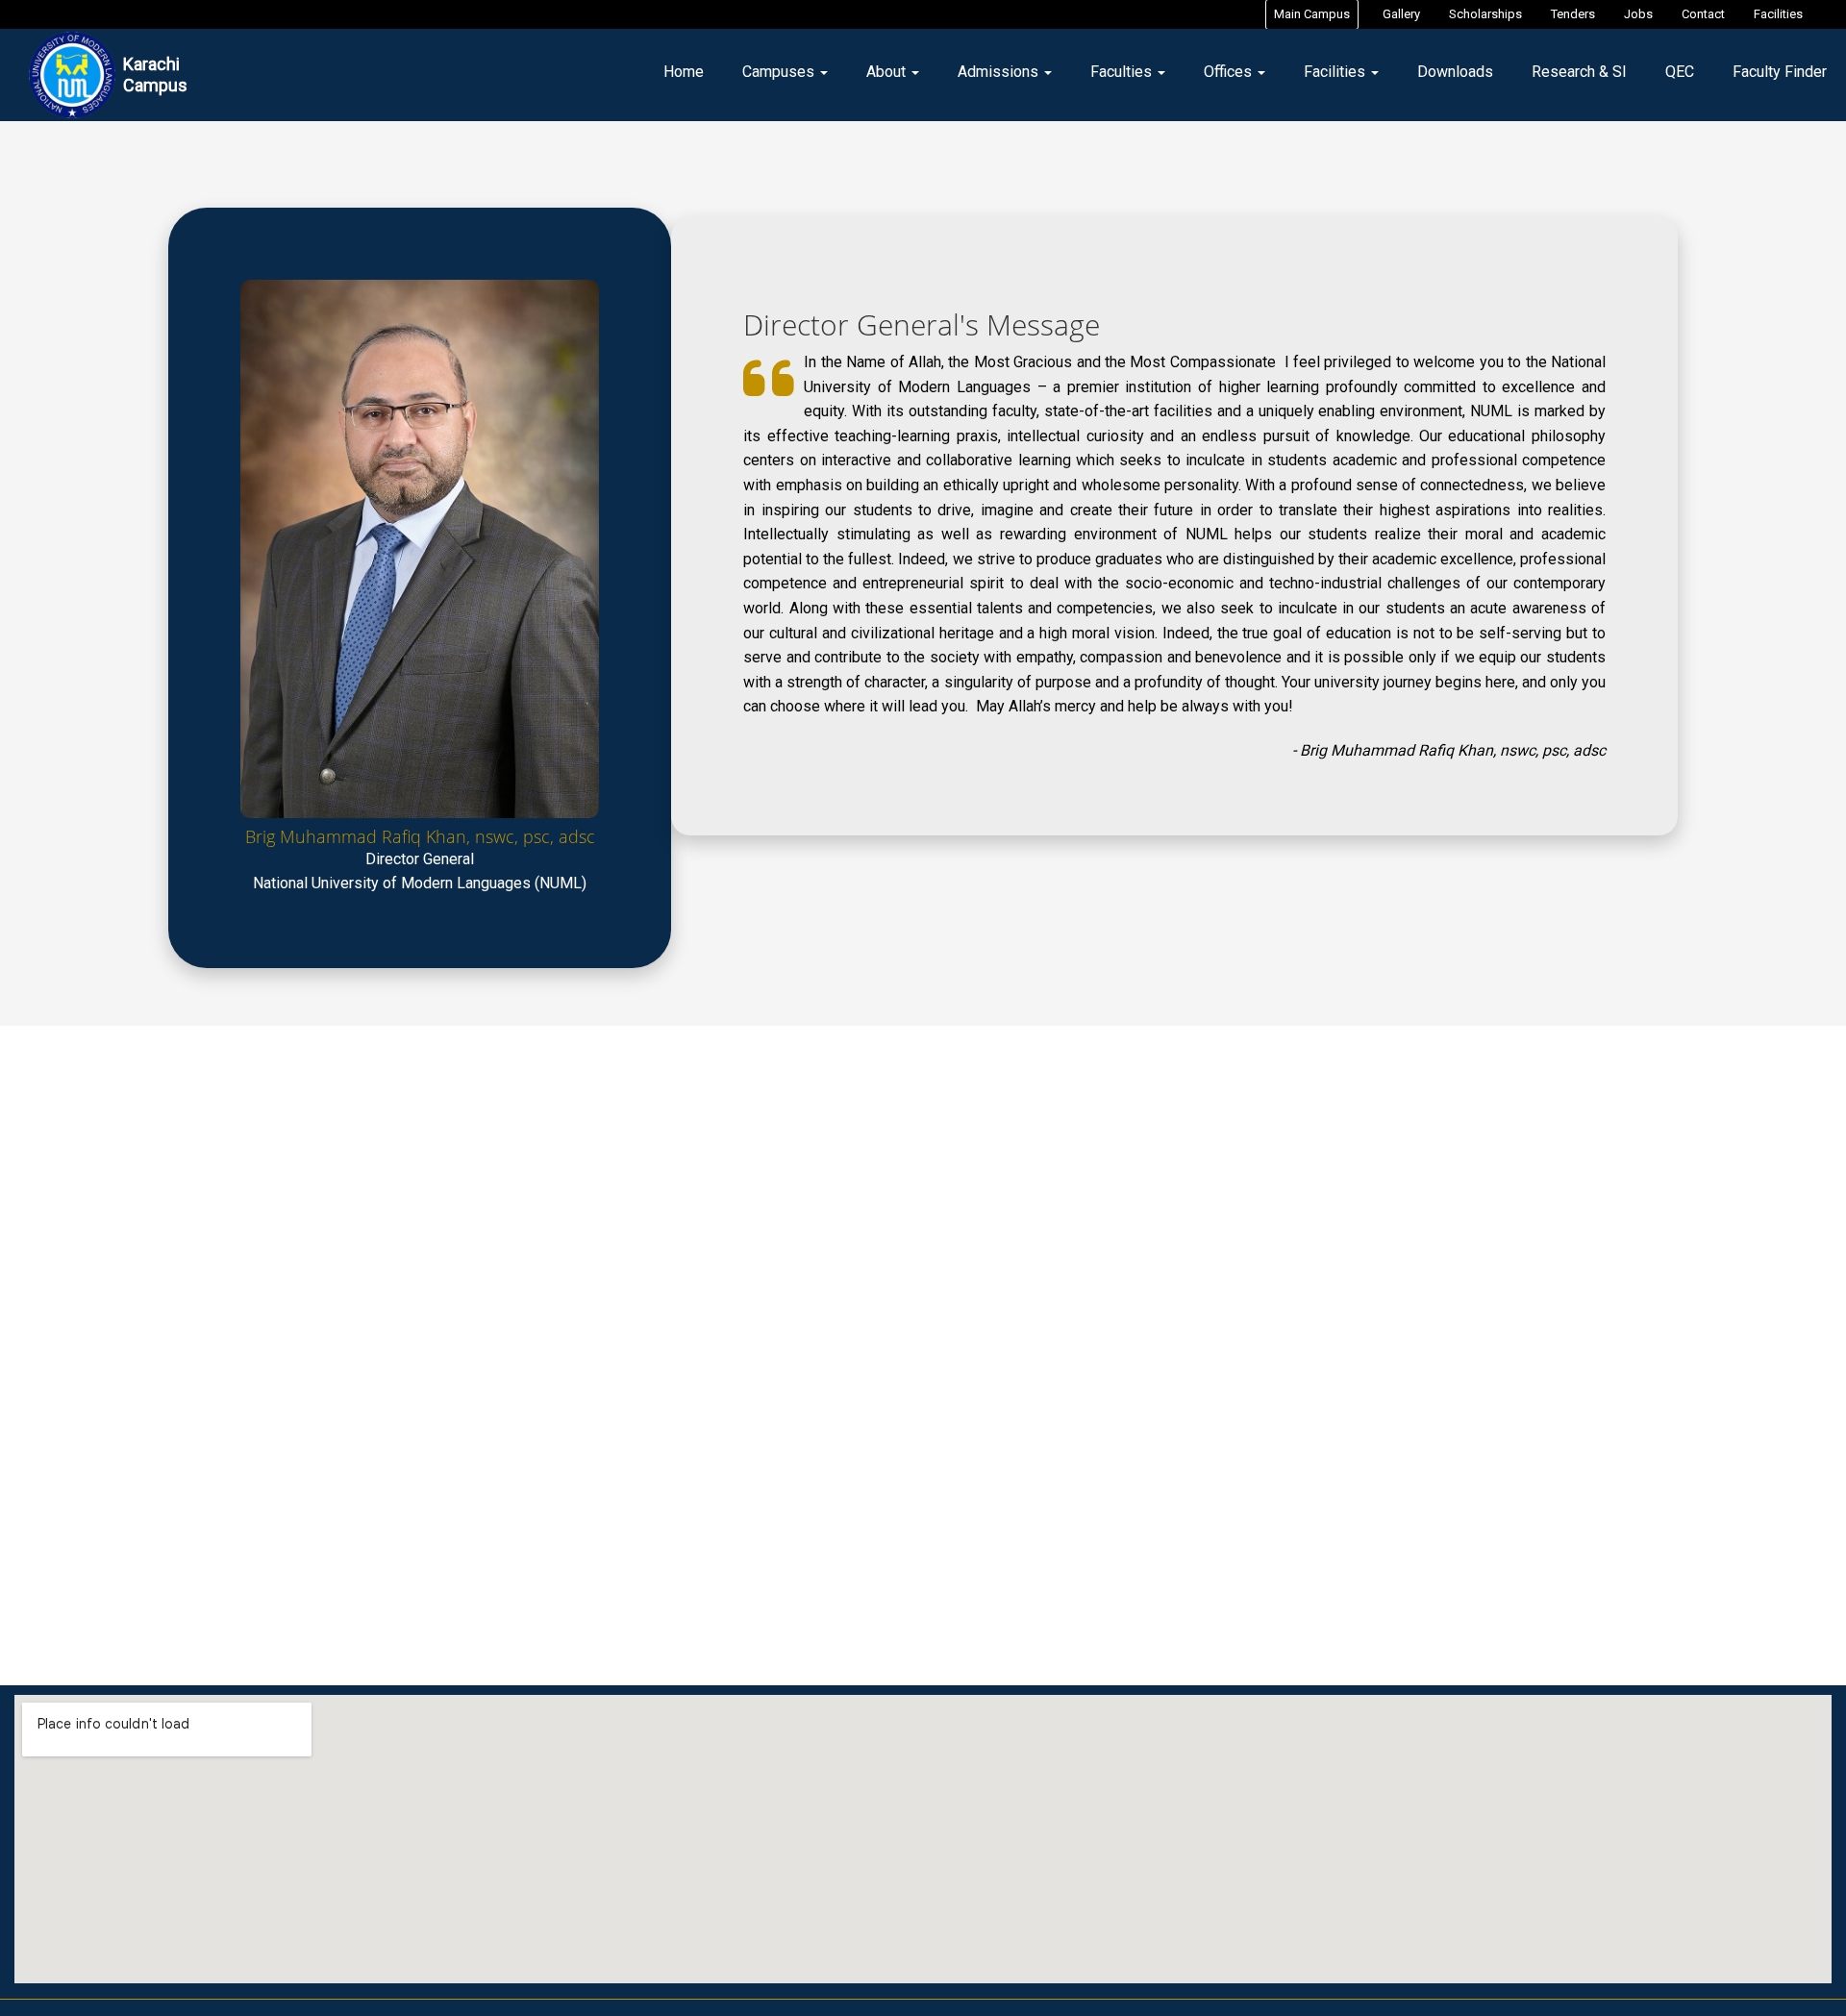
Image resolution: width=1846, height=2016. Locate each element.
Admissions (1000, 72)
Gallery (1401, 14)
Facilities (1778, 14)
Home (684, 72)
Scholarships (1485, 14)
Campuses (780, 72)
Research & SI (1579, 72)
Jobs (1638, 14)
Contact (1703, 14)
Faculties (1123, 72)
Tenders (1573, 14)
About (888, 72)
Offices (1230, 72)
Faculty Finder (1780, 72)
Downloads (1455, 72)
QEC (1680, 72)
